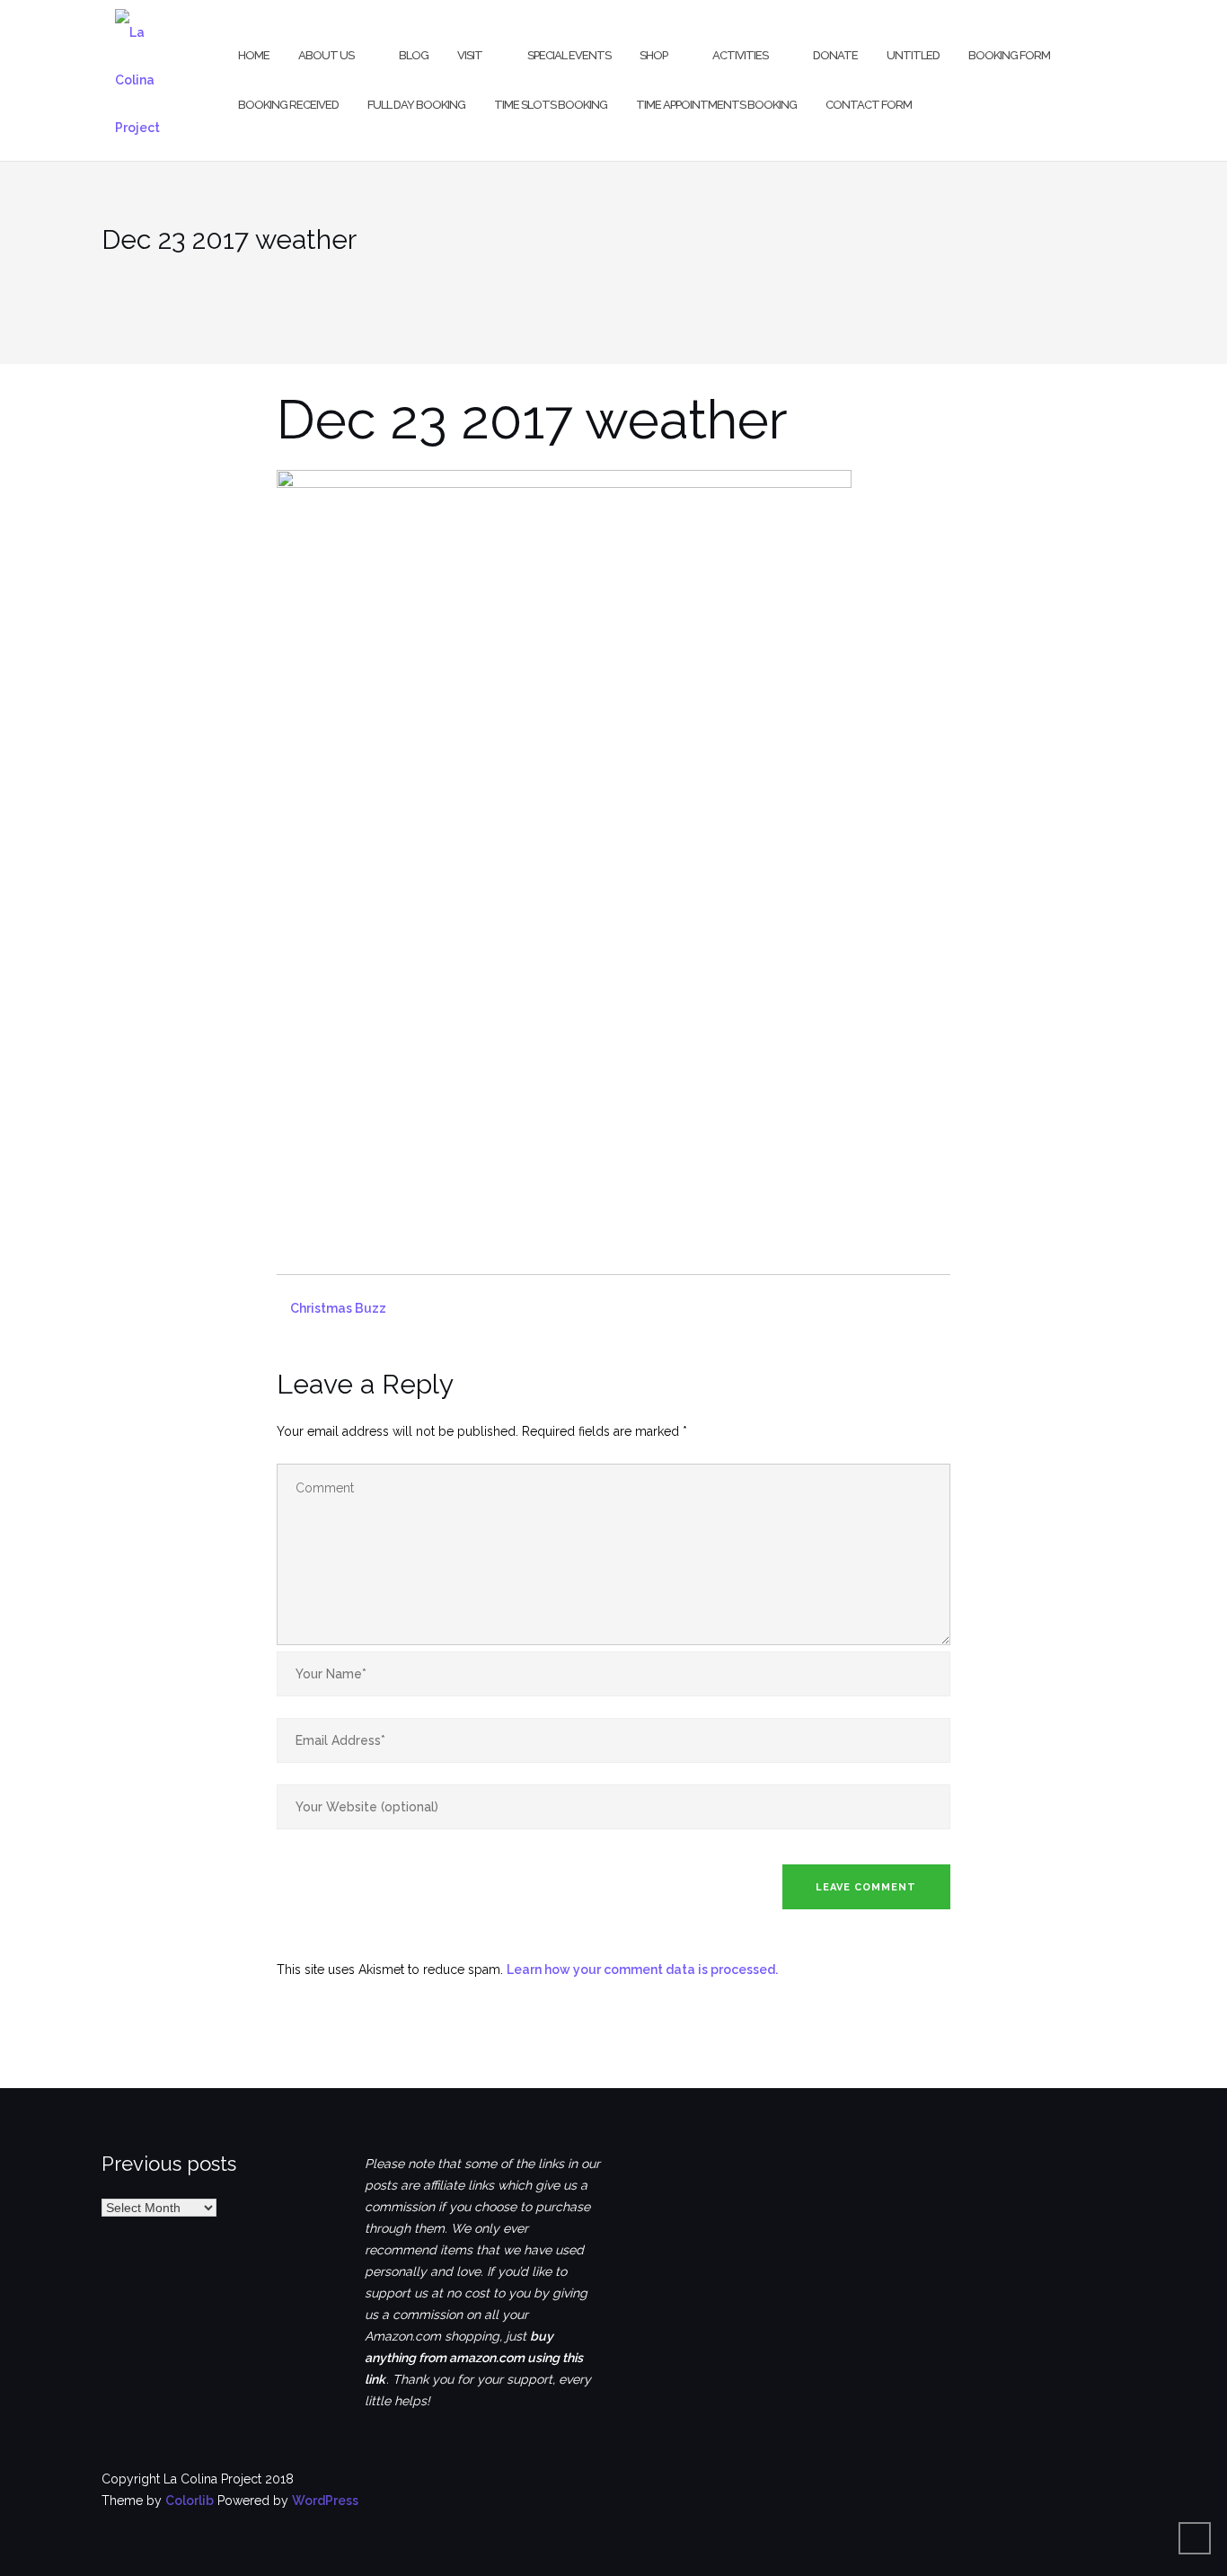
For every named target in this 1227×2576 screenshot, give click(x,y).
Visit (470, 55)
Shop (653, 55)
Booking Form (1009, 55)
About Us (326, 55)
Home (254, 55)
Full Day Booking (416, 105)
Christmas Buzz (338, 1308)
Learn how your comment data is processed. (642, 1970)
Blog (414, 55)
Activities (740, 55)
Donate (835, 55)
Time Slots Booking (551, 105)
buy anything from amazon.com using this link (474, 2358)
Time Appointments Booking (716, 105)
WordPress (325, 2501)
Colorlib (190, 2501)
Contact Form (869, 105)
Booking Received (288, 105)
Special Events (569, 55)
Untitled (913, 55)
